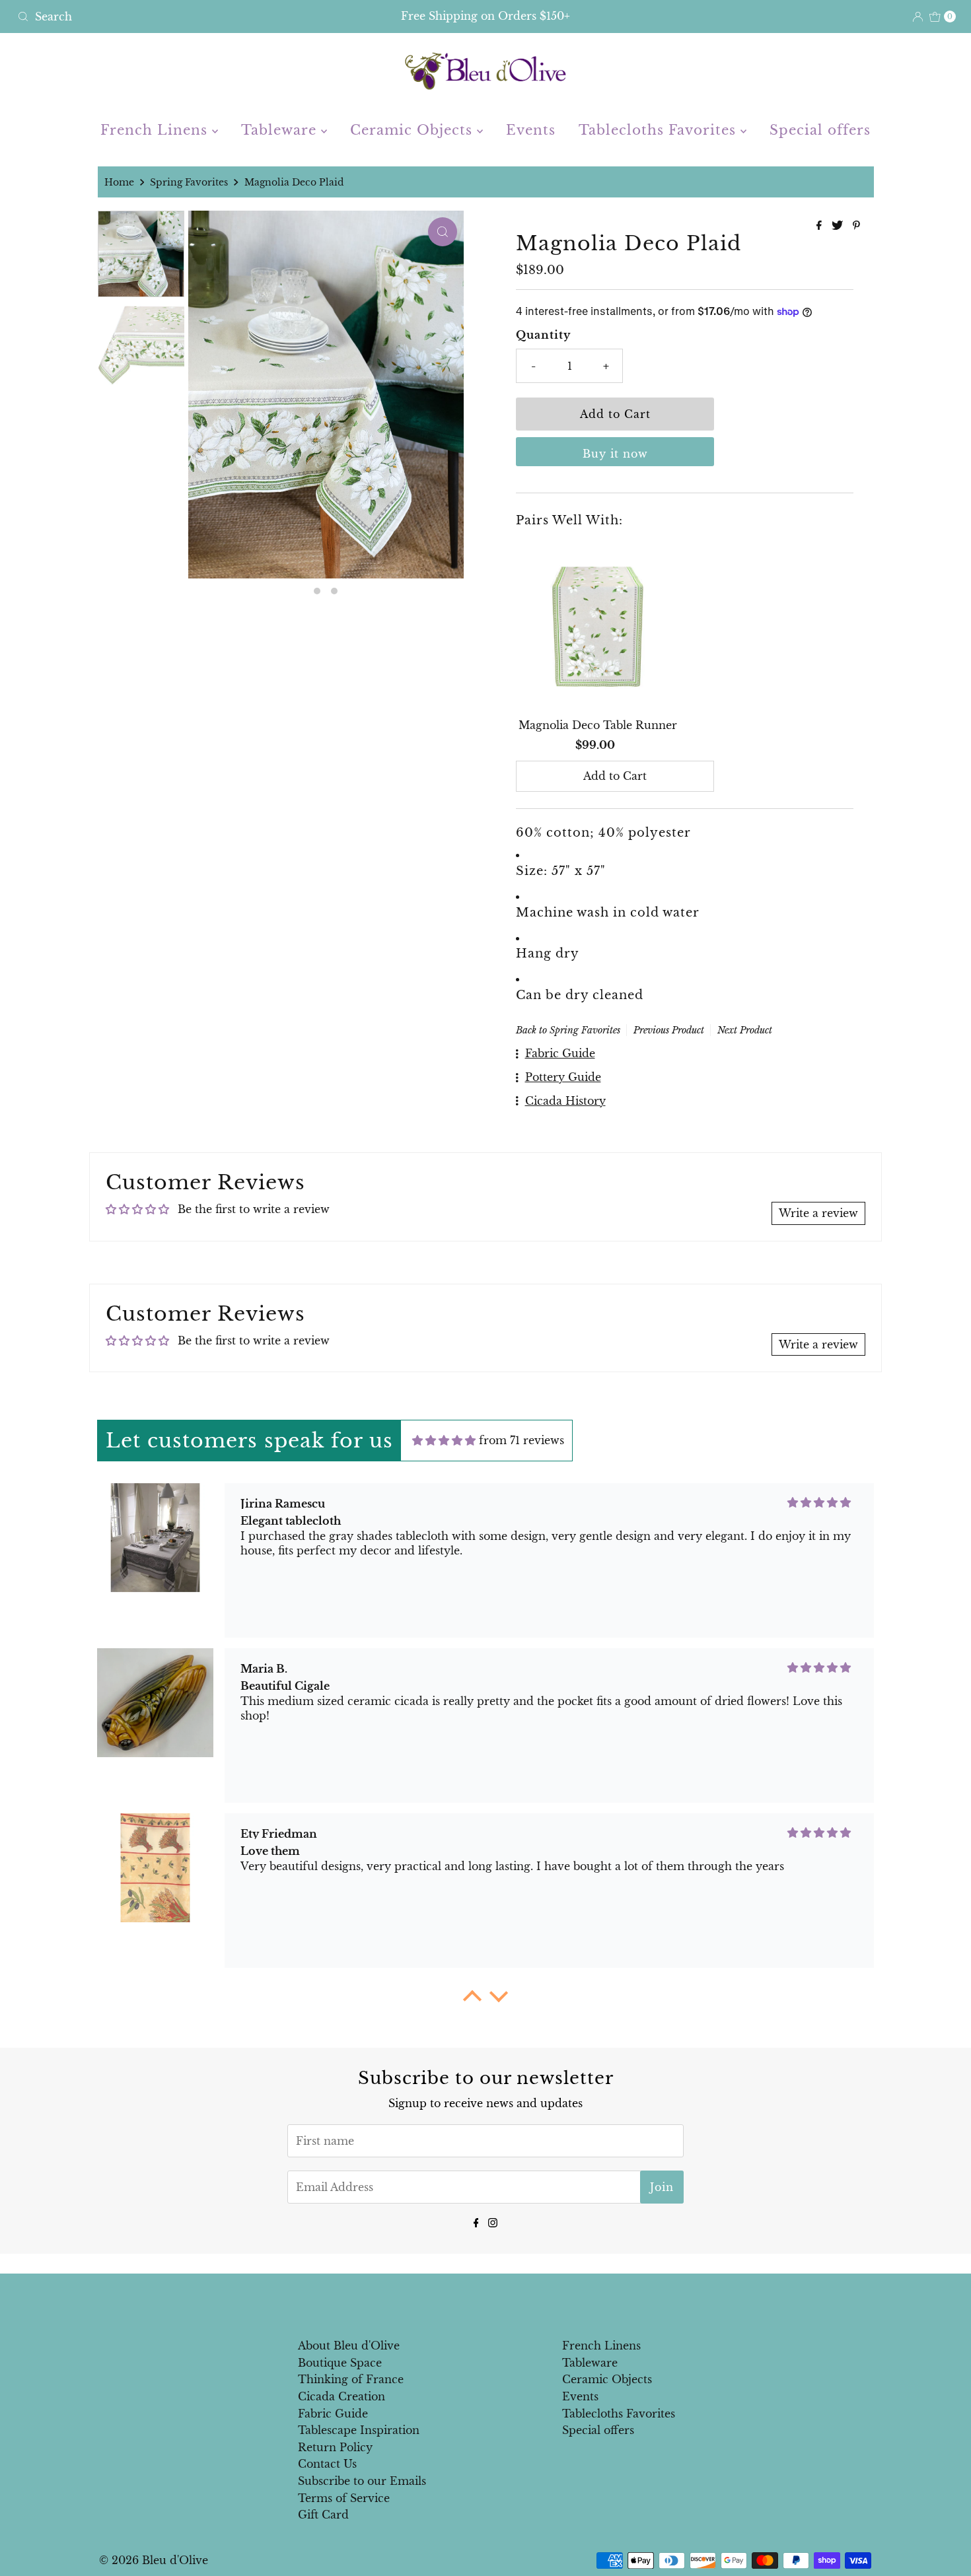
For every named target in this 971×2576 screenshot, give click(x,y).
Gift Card (323, 2515)
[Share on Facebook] (821, 226)
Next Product (745, 1030)
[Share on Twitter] (839, 226)
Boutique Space (340, 2363)
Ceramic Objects (414, 130)
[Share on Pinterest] (856, 226)
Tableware (281, 130)
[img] (444, 1440)
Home (119, 182)
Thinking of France (351, 2379)
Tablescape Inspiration (359, 2430)
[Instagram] (493, 2222)
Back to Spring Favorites (568, 1030)
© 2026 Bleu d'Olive (154, 2560)
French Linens (156, 130)
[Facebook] (476, 2222)
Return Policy (335, 2447)
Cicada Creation (342, 2396)
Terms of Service (344, 2498)
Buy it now (615, 454)
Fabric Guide (333, 2414)
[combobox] (166, 17)
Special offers (820, 130)
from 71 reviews (521, 1440)
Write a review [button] (818, 1213)
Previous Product (669, 1030)
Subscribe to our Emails (362, 2481)
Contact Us (327, 2464)
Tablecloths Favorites (660, 130)
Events (531, 130)
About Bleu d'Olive (349, 2346)
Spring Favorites (189, 182)
